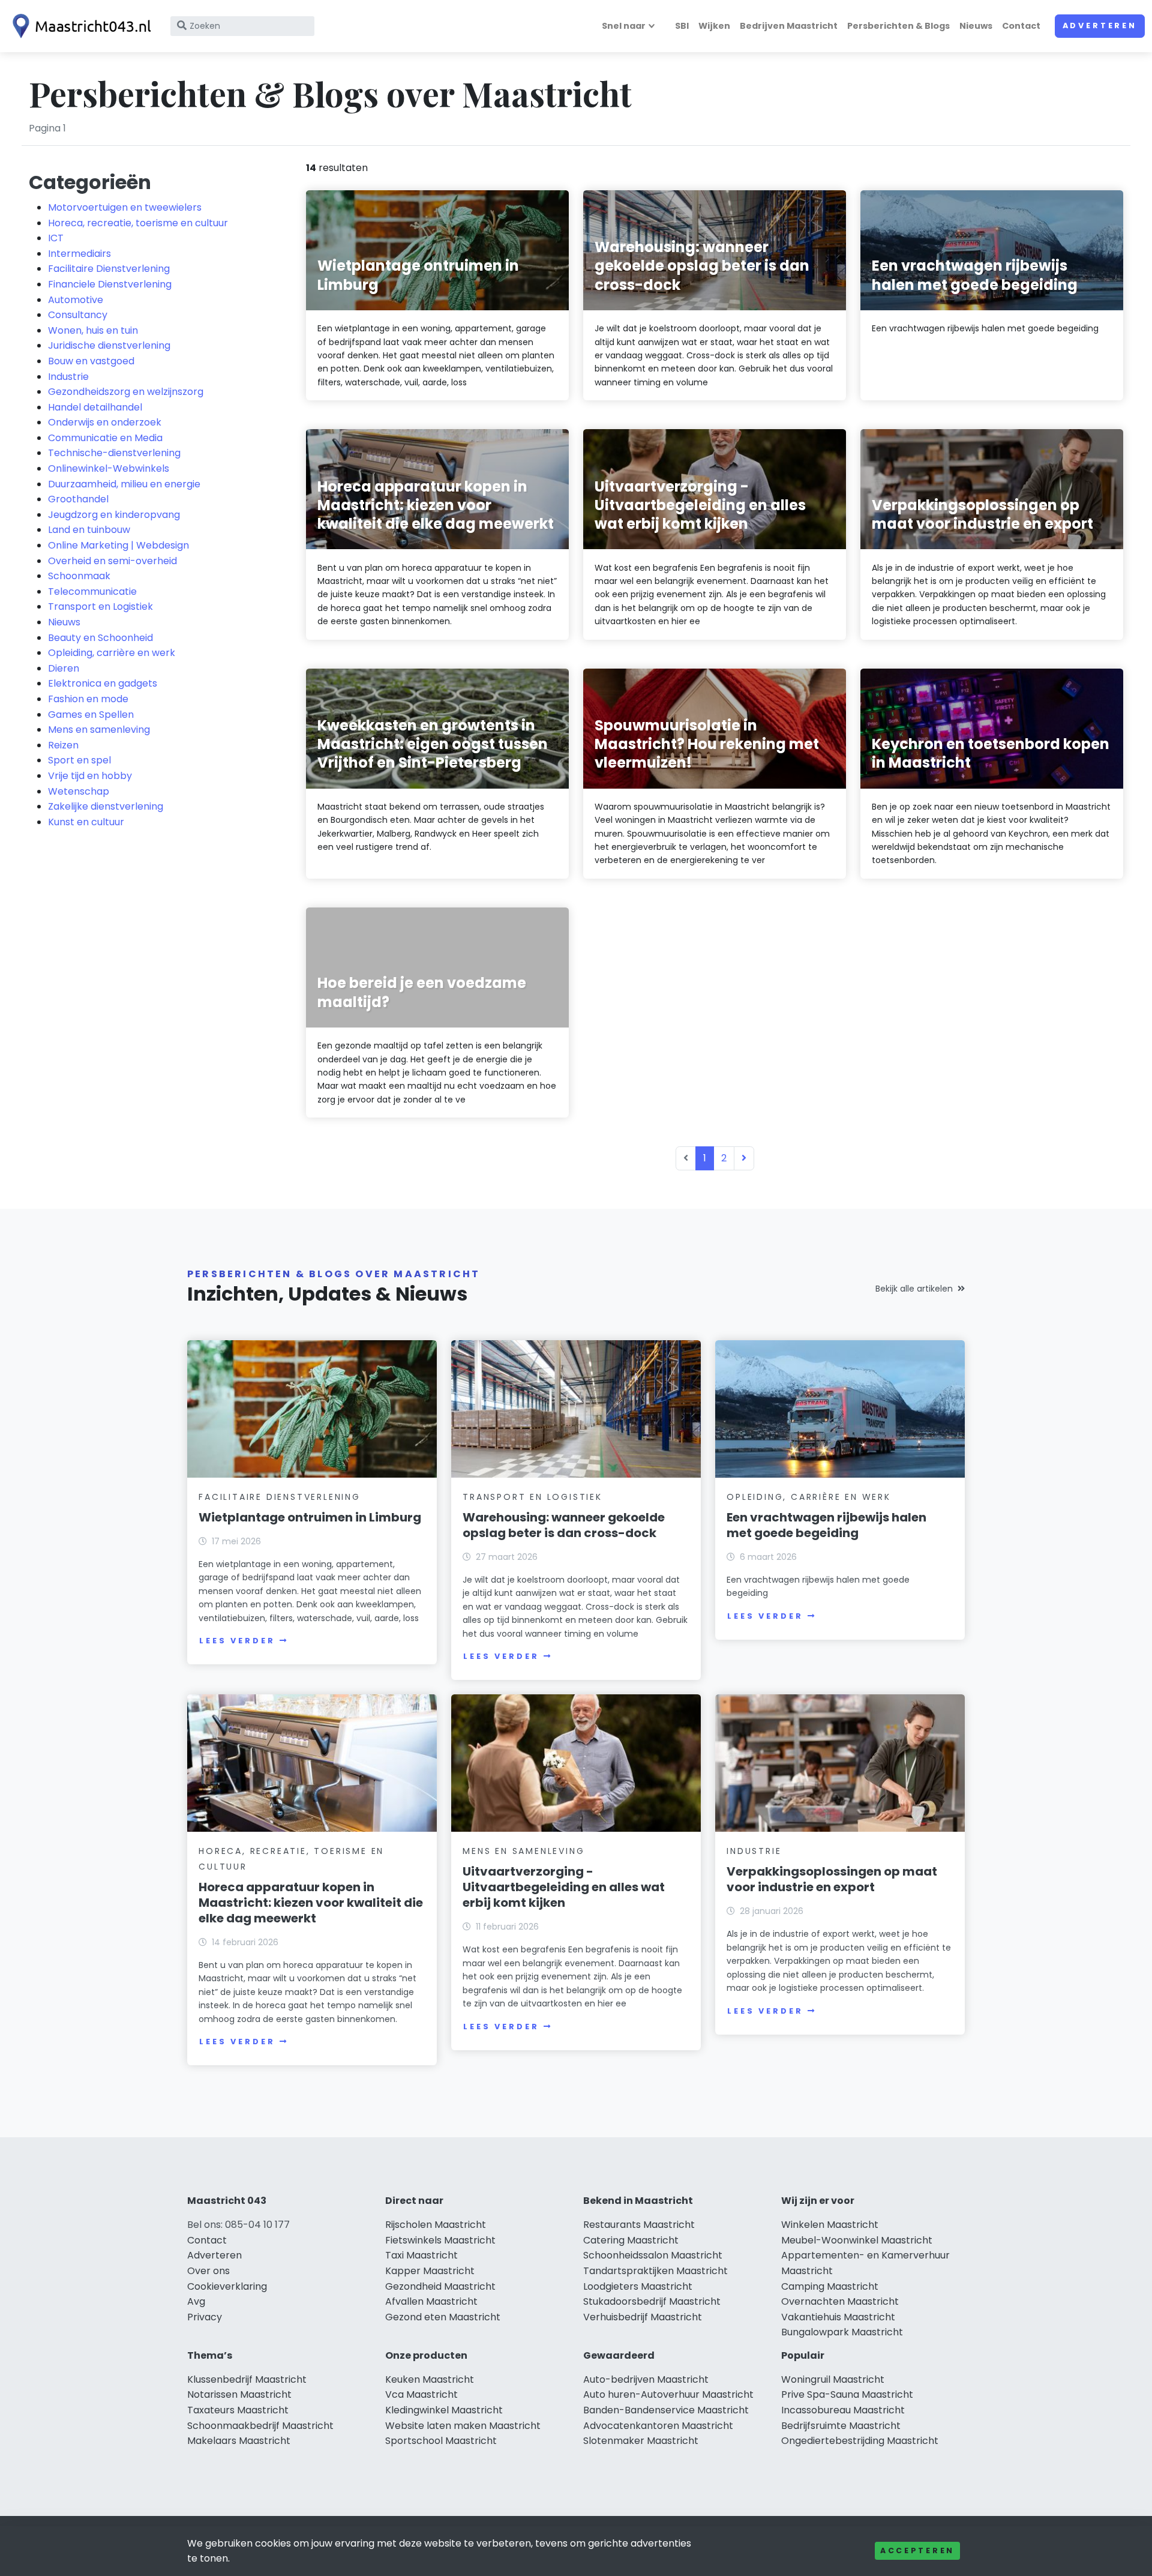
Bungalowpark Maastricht (842, 2332)
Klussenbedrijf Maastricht (247, 2379)
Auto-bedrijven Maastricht (646, 2379)
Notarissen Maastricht (239, 2394)
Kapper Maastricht (430, 2271)
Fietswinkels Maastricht (440, 2240)
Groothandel (78, 499)
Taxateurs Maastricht (238, 2410)
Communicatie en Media (105, 438)
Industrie (68, 377)
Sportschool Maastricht (441, 2441)
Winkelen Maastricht (830, 2225)
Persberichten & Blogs (898, 26)
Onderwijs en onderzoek (105, 422)
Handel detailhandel (95, 407)
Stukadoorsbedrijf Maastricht (652, 2301)
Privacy (205, 2317)
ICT (56, 238)
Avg (196, 2301)
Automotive (76, 300)
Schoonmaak (79, 576)
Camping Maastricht (830, 2286)
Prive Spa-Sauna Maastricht (847, 2394)
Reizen (63, 745)
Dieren (64, 668)
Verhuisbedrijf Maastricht (643, 2317)
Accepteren (917, 2550)
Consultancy (78, 315)
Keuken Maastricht (430, 2379)
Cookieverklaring (227, 2286)
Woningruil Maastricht (833, 2379)
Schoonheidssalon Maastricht (653, 2255)
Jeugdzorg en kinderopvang (114, 515)
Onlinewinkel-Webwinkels (109, 468)
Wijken (714, 26)
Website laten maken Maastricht (463, 2426)
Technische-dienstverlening (114, 453)
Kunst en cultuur (86, 822)
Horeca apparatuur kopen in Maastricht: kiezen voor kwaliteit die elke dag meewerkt (311, 1903)
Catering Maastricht (631, 2240)
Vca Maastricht (421, 2394)
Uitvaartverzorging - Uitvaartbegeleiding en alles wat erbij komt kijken (564, 1887)
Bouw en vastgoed (91, 361)
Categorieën (90, 182)
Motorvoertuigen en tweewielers (125, 207)
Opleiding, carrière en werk (112, 653)
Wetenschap (79, 791)
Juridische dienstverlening (109, 345)
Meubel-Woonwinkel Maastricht (857, 2240)
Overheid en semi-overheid (112, 561)
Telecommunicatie (92, 591)
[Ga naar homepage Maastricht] (79, 26)
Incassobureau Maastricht (843, 2410)
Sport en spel (79, 760)
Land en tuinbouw (89, 530)
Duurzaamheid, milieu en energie (124, 484)
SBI (682, 26)
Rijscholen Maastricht (436, 2225)
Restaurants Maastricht (639, 2225)
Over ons (208, 2271)
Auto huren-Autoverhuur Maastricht (668, 2394)
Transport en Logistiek (100, 606)
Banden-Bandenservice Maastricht (666, 2410)
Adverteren (1100, 26)
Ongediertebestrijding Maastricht (860, 2441)
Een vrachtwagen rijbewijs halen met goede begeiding (826, 1525)
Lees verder (237, 1641)
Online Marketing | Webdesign (118, 545)
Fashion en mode (88, 699)
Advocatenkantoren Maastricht (658, 2426)
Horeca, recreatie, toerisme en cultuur (138, 223)
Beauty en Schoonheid (100, 638)
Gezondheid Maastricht (440, 2286)
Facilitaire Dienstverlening (109, 269)
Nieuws (976, 26)
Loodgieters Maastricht (638, 2286)
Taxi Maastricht (421, 2255)
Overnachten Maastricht (840, 2301)
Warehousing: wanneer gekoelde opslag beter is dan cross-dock (564, 1525)
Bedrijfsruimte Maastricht (841, 2426)
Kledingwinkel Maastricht (444, 2410)
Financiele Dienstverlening (110, 284)
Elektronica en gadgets (103, 683)
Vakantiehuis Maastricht (838, 2317)
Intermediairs (79, 254)
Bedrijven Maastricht (789, 26)
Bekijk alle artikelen (914, 1289)
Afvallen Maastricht (431, 2301)
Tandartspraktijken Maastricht (655, 2271)
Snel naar (624, 26)
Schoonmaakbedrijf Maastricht (260, 2426)
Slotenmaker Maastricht (641, 2441)
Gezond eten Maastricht (443, 2317)
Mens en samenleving (99, 730)
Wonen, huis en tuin (93, 330)
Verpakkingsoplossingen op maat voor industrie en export (832, 1879)
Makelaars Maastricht (239, 2441)
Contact (1021, 26)
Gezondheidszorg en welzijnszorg (126, 392)
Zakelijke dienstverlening (106, 806)
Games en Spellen (91, 715)
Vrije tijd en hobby (90, 776)
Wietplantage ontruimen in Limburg (310, 1517)
